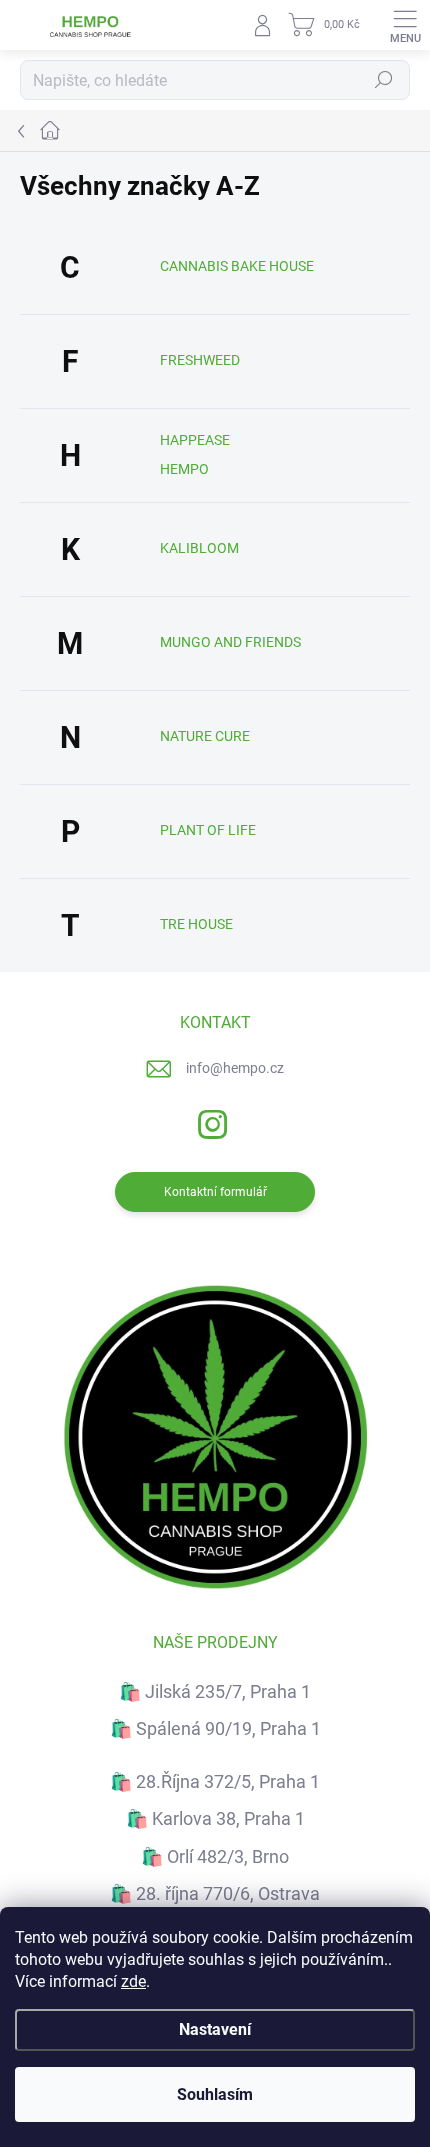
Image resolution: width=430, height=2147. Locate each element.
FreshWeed (200, 360)
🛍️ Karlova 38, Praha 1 (215, 1818)
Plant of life (208, 830)
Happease (195, 440)
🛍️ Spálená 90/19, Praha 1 (215, 1728)
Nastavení (215, 2029)
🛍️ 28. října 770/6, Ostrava (215, 1893)
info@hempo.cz (235, 1068)
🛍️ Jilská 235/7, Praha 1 (215, 1691)
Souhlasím (215, 2094)
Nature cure (205, 736)
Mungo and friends (230, 642)
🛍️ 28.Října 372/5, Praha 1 (215, 1781)
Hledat (384, 80)
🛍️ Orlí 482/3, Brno (215, 1856)
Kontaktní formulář (215, 1192)
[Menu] (405, 25)
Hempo (184, 469)
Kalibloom (199, 548)
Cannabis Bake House (237, 266)
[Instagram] (210, 1121)
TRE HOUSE (196, 924)
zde (133, 1981)
